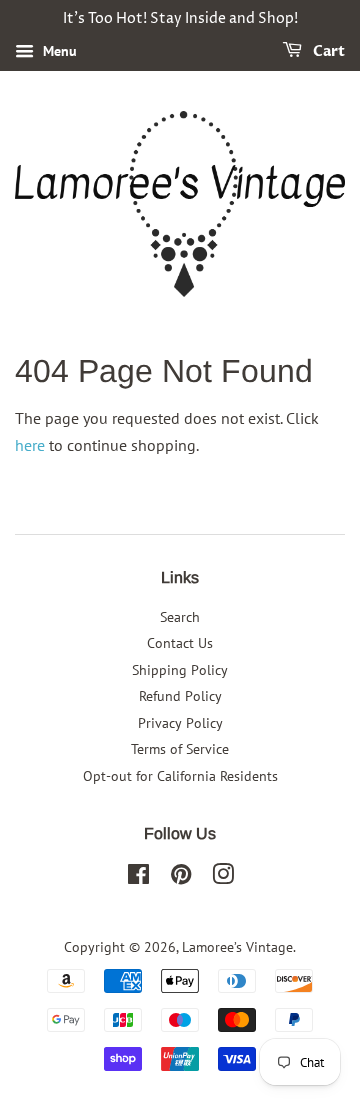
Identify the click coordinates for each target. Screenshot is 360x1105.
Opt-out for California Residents (180, 776)
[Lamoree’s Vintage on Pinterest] (181, 878)
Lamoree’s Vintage (237, 947)
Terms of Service (180, 749)
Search (180, 617)
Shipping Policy (180, 670)
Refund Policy (180, 696)
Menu (58, 51)
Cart (327, 51)
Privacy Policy (180, 723)
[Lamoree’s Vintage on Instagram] (223, 878)
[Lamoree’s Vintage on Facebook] (138, 878)
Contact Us (180, 643)
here (30, 445)
